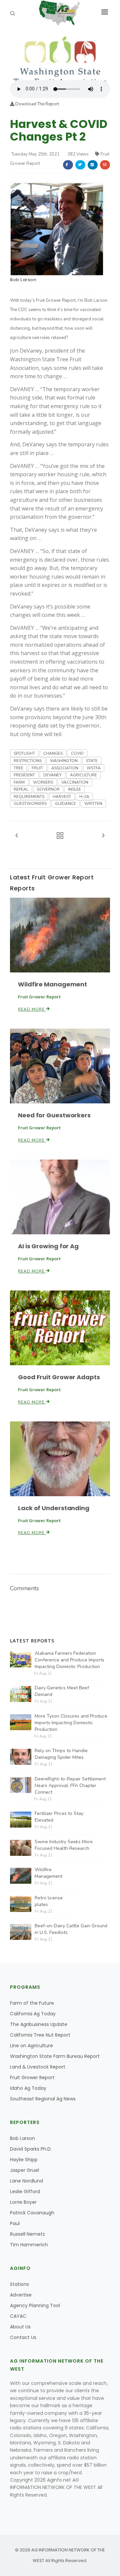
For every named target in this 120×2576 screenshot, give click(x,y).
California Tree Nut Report (40, 2035)
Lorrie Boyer (23, 2202)
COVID (77, 753)
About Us (20, 2327)
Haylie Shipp (24, 2160)
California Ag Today (33, 2014)
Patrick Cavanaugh (32, 2213)
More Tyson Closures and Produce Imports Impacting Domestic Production (71, 1723)
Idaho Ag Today (28, 2088)
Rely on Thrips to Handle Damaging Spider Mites (61, 1754)
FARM (19, 782)
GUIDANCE (65, 804)
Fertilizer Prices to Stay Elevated (59, 1817)
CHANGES (53, 753)
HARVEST (62, 797)
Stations (19, 2284)
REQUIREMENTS (29, 797)
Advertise (21, 2295)
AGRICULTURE (83, 775)
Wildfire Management (52, 984)
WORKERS (43, 782)
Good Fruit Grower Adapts (59, 1377)
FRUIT (37, 768)
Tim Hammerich (29, 2245)
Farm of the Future (32, 2003)
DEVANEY (52, 775)
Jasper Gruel (24, 2170)
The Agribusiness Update (39, 2024)
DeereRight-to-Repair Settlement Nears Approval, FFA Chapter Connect (70, 1786)
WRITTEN (93, 804)
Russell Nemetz (27, 2234)
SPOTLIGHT (24, 753)
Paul (15, 2223)
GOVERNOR (48, 789)
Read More (32, 1009)
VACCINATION (75, 782)
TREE (18, 768)
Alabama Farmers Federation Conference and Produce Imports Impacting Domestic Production (69, 1660)
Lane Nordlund (26, 2181)
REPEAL (21, 789)
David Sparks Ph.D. (31, 2149)
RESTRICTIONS (28, 761)
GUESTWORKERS (30, 804)
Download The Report (37, 104)
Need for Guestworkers (54, 1115)
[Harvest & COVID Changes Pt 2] (60, 56)
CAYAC (18, 2316)
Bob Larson (23, 280)
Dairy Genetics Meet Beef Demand (62, 1691)
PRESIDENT (24, 775)
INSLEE (74, 789)
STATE (92, 761)
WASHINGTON (64, 761)
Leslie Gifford (25, 2191)
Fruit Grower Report (32, 2077)
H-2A (84, 797)
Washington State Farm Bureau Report (55, 2056)
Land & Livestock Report (38, 2067)
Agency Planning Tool (35, 2305)
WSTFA (94, 768)
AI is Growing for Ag (48, 1246)
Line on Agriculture (31, 2046)
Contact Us (23, 2337)
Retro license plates (49, 1901)
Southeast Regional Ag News (43, 2099)
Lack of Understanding (54, 1508)
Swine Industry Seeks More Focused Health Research (64, 1845)
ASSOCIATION (65, 768)
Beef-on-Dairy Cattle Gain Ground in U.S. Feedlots (71, 1929)
